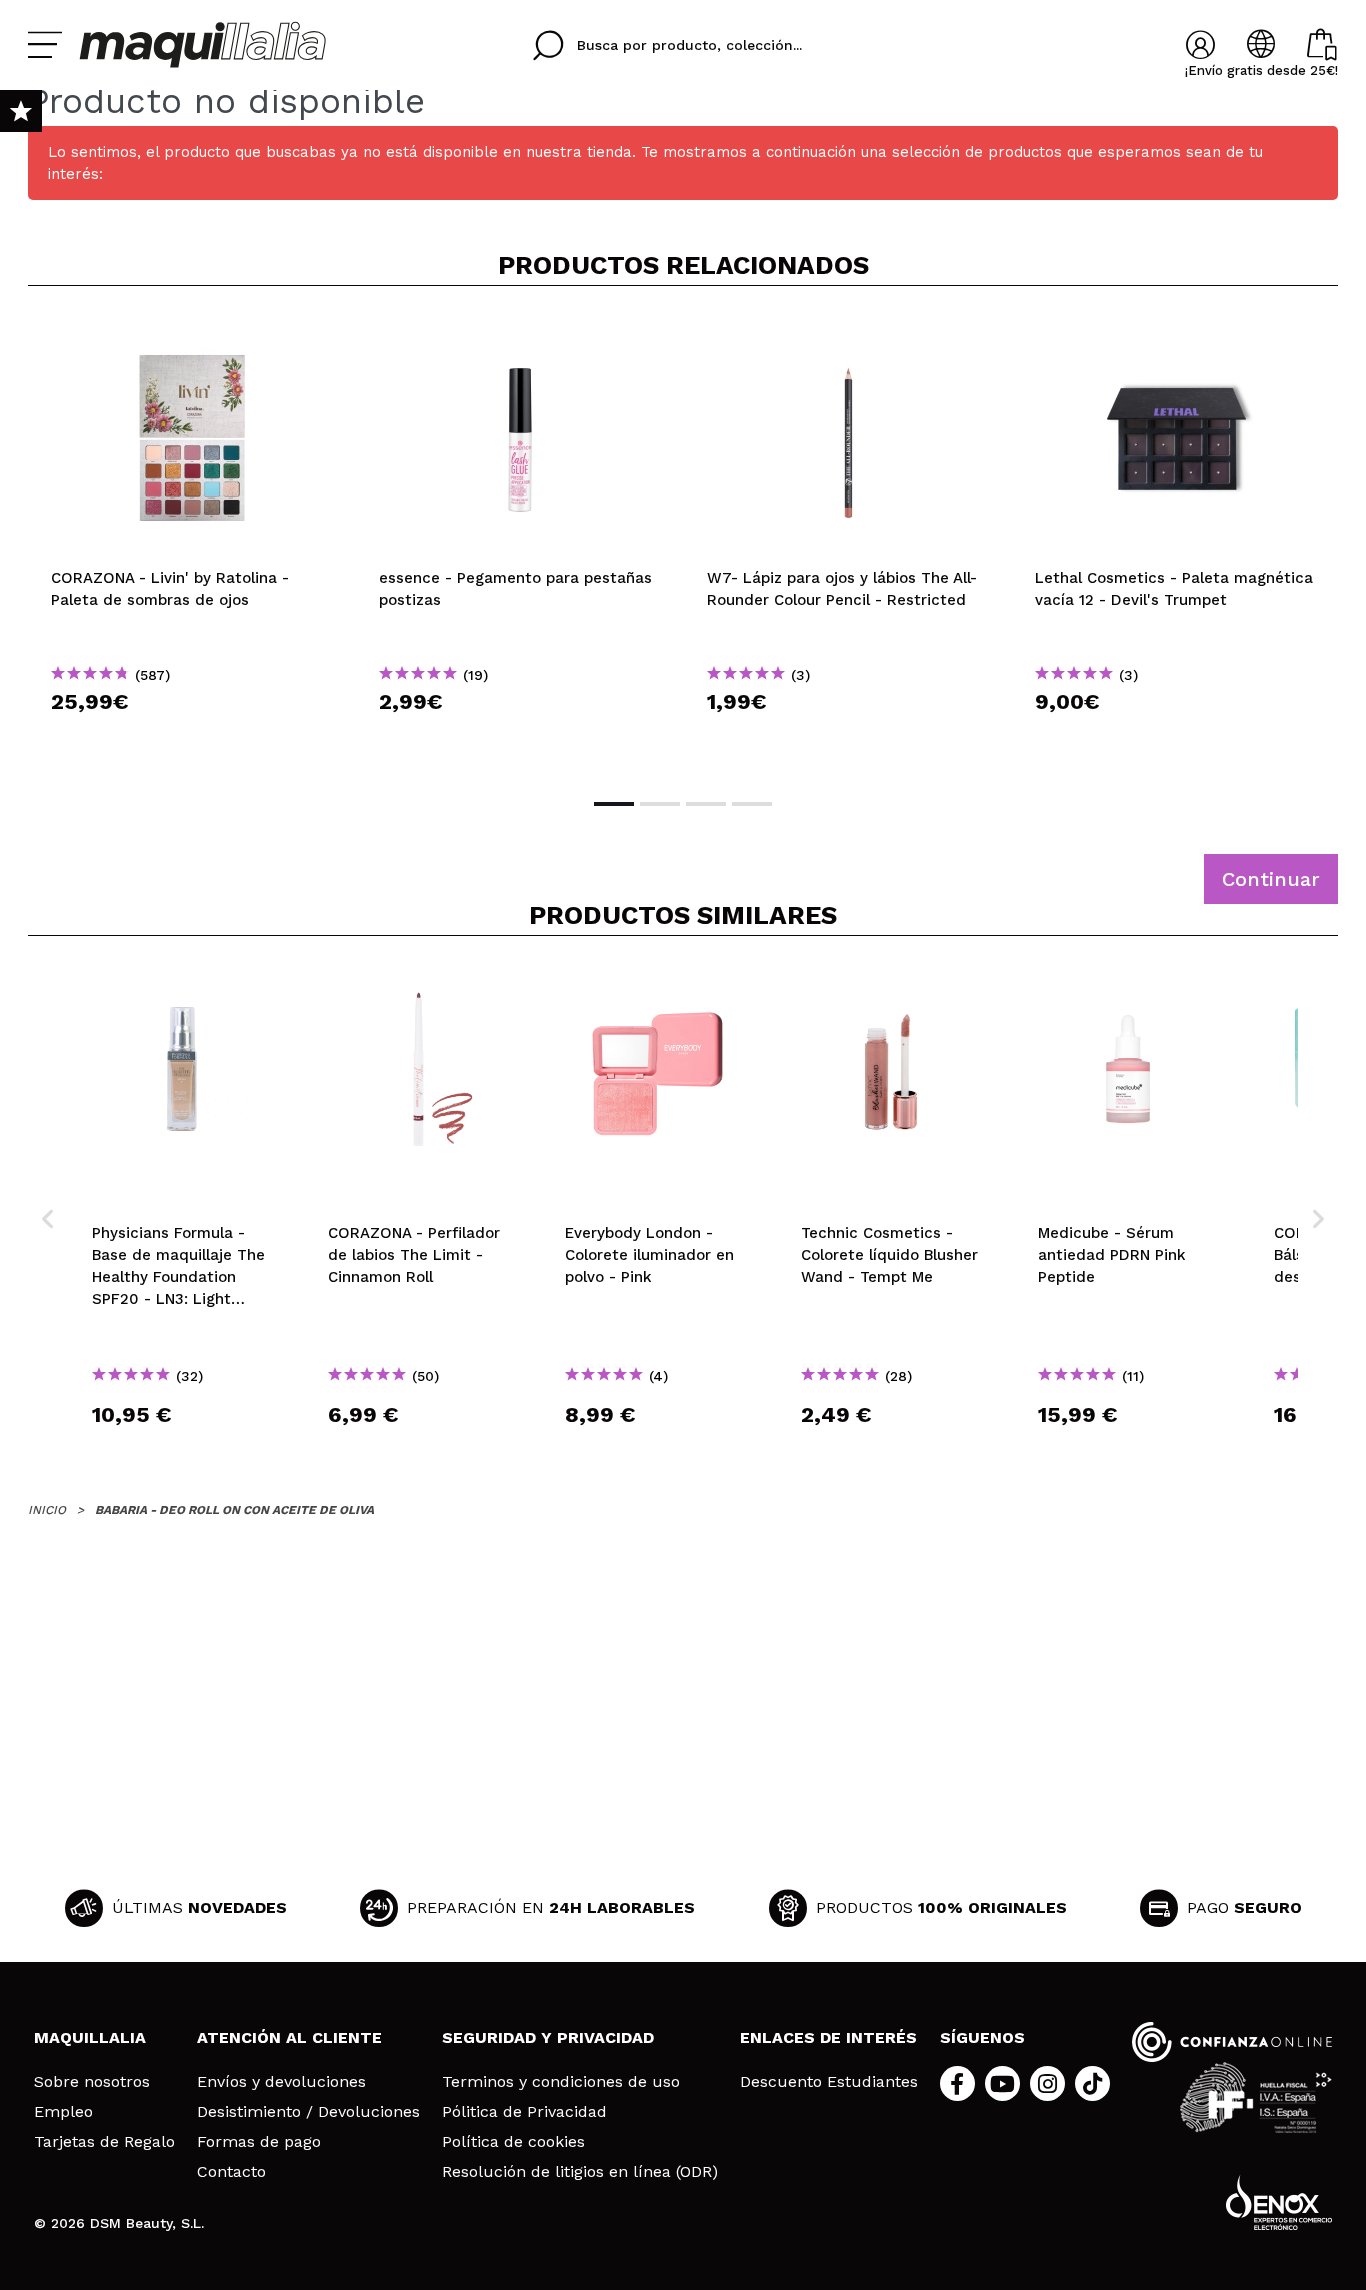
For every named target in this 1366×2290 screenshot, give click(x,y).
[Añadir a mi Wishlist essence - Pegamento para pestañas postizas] (520, 334)
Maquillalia (90, 2037)
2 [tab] (660, 804)
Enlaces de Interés (828, 2037)
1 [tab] (614, 804)
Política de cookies (513, 2142)
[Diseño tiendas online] (1279, 2202)
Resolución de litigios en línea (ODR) (580, 2172)
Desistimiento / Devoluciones (308, 2112)
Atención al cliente (289, 2037)
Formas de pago (259, 2142)
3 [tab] (706, 804)
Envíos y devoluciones (281, 2082)
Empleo (63, 2112)
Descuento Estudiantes (829, 2082)
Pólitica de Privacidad (524, 2112)
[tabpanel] (192, 540)
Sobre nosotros (92, 2082)
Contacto (231, 2172)
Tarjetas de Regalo (104, 2142)
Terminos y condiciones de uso (561, 2082)
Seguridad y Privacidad (548, 2037)
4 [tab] (752, 804)
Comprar (192, 737)
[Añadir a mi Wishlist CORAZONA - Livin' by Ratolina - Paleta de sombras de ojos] (192, 334)
